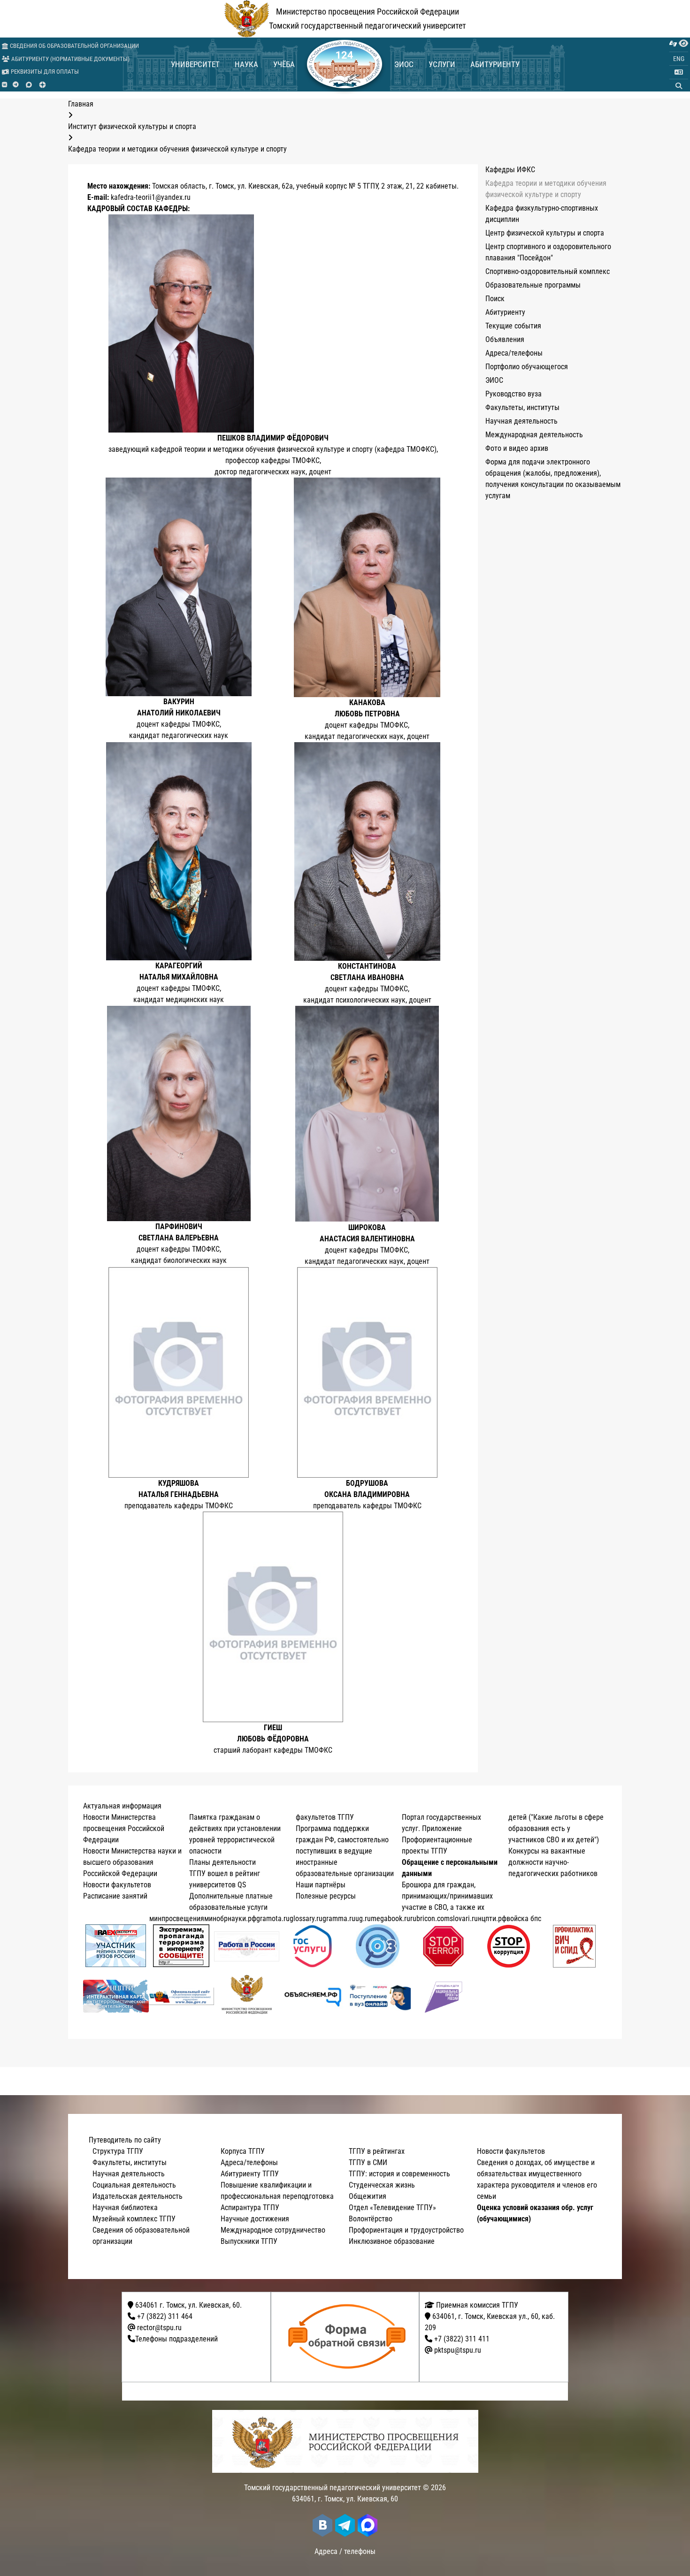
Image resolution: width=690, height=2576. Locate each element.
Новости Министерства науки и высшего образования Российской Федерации (132, 1862)
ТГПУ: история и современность (399, 2174)
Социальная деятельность (134, 2185)
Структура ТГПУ (118, 2151)
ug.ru (363, 1919)
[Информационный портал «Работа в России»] (247, 1946)
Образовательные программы (533, 285)
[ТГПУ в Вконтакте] (4, 85)
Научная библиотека (125, 2207)
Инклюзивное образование (392, 2241)
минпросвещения (177, 1919)
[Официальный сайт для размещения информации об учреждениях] (182, 1996)
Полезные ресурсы (326, 1896)
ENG (679, 59)
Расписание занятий (115, 1896)
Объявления (505, 339)
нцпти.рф (492, 1919)
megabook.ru (391, 1919)
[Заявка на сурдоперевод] (673, 44)
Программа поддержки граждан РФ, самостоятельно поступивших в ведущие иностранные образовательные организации (345, 1851)
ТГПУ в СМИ (368, 2162)
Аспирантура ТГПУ (250, 2207)
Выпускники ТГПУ (249, 2241)
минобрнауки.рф (230, 1919)
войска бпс (524, 1919)
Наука (246, 64)
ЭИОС (404, 64)
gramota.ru (273, 1919)
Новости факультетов (117, 1885)
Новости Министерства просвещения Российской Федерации (124, 1828)
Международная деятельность (534, 435)
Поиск (495, 299)
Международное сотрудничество (273, 2230)
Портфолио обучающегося (527, 367)
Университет (195, 64)
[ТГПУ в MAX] (29, 85)
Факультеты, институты (522, 407)
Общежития (368, 2196)
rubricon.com (430, 1919)
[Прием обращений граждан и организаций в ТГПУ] (348, 2337)
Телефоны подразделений (176, 2339)
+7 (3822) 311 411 (462, 2339)
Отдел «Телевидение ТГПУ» (392, 2207)
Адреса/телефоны (514, 353)
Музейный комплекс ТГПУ (134, 2219)
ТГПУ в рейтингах (377, 2151)
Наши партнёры (321, 1885)
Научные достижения (255, 2219)
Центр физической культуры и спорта (545, 233)
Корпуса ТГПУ (243, 2151)
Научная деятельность (521, 421)
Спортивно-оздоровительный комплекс (548, 271)
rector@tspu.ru (159, 2328)
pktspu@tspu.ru (458, 2350)
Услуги (442, 64)
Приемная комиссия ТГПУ (476, 2305)
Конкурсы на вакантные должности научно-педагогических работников (553, 1862)
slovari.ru (464, 1919)
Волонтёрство (371, 2219)
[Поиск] (679, 86)
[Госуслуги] (312, 1946)
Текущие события (513, 326)
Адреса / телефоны (345, 2551)
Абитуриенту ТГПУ (250, 2174)
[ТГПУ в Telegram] (16, 85)
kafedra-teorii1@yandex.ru (151, 197)
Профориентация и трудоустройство (406, 2230)
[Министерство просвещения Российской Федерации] (247, 1996)
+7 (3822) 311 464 (165, 2316)
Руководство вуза (514, 394)
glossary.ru (306, 1919)
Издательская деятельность (138, 2196)
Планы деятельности (222, 1862)
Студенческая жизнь (382, 2185)
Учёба (284, 64)
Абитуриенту (495, 64)
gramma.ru (339, 1919)
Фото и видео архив (517, 448)
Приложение (442, 1828)
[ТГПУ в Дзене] (42, 85)
